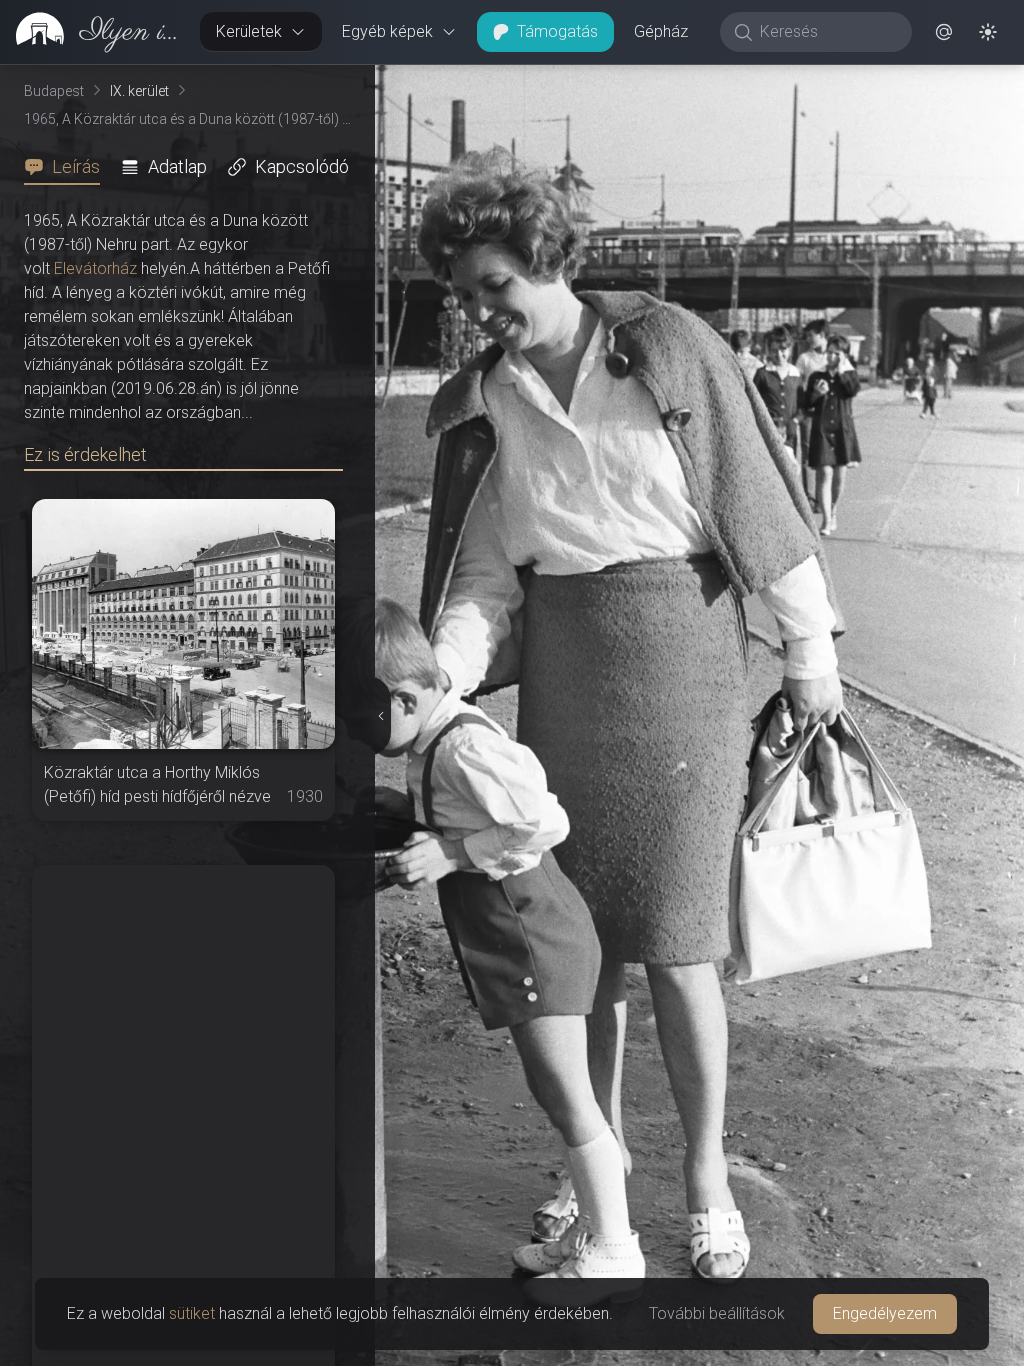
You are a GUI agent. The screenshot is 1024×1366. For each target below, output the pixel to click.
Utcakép (778, 81)
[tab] (68, 167)
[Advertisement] (183, 990)
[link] (92, 32)
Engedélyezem (885, 1313)
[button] (944, 32)
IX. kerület (139, 91)
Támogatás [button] (557, 31)
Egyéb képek (387, 31)
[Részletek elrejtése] (382, 716)
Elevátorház (95, 268)
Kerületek (249, 31)
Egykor (657, 81)
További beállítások (717, 1313)
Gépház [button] (661, 31)
